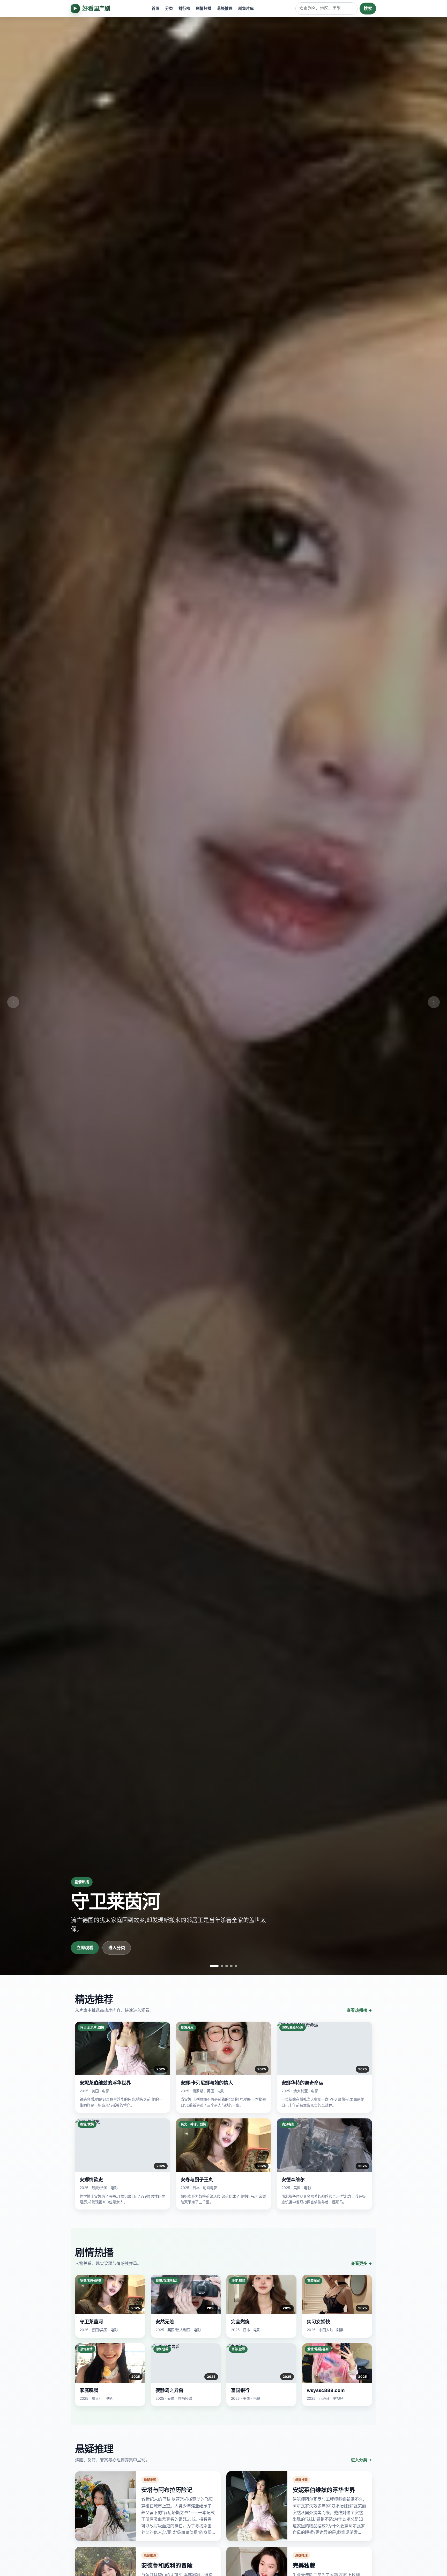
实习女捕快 (318, 2322)
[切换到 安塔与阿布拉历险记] (236, 1966)
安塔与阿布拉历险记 (167, 2490)
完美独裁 (304, 2565)
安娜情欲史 (91, 2180)
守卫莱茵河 (91, 2322)
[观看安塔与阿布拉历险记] (106, 2506)
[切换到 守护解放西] (222, 1966)
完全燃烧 (240, 2322)
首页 (155, 8)
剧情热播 (204, 8)
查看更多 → (361, 2263)
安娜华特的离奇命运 (302, 2083)
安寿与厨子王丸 (197, 2180)
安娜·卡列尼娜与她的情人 (207, 2083)
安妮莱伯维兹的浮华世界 (105, 2083)
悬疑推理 (225, 8)
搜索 (368, 8)
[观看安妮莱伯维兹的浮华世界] (257, 2506)
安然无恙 (165, 2322)
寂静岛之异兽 (169, 2390)
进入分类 (117, 1948)
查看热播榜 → (359, 2010)
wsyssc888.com (326, 2390)
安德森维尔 (293, 2180)
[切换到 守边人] (231, 1966)
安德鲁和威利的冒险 (167, 2565)
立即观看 (85, 1948)
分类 (169, 8)
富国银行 (240, 2390)
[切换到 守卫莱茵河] (214, 1966)
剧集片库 (246, 8)
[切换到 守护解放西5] (227, 1966)
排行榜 (184, 8)
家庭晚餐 (89, 2390)
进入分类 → (361, 2460)
